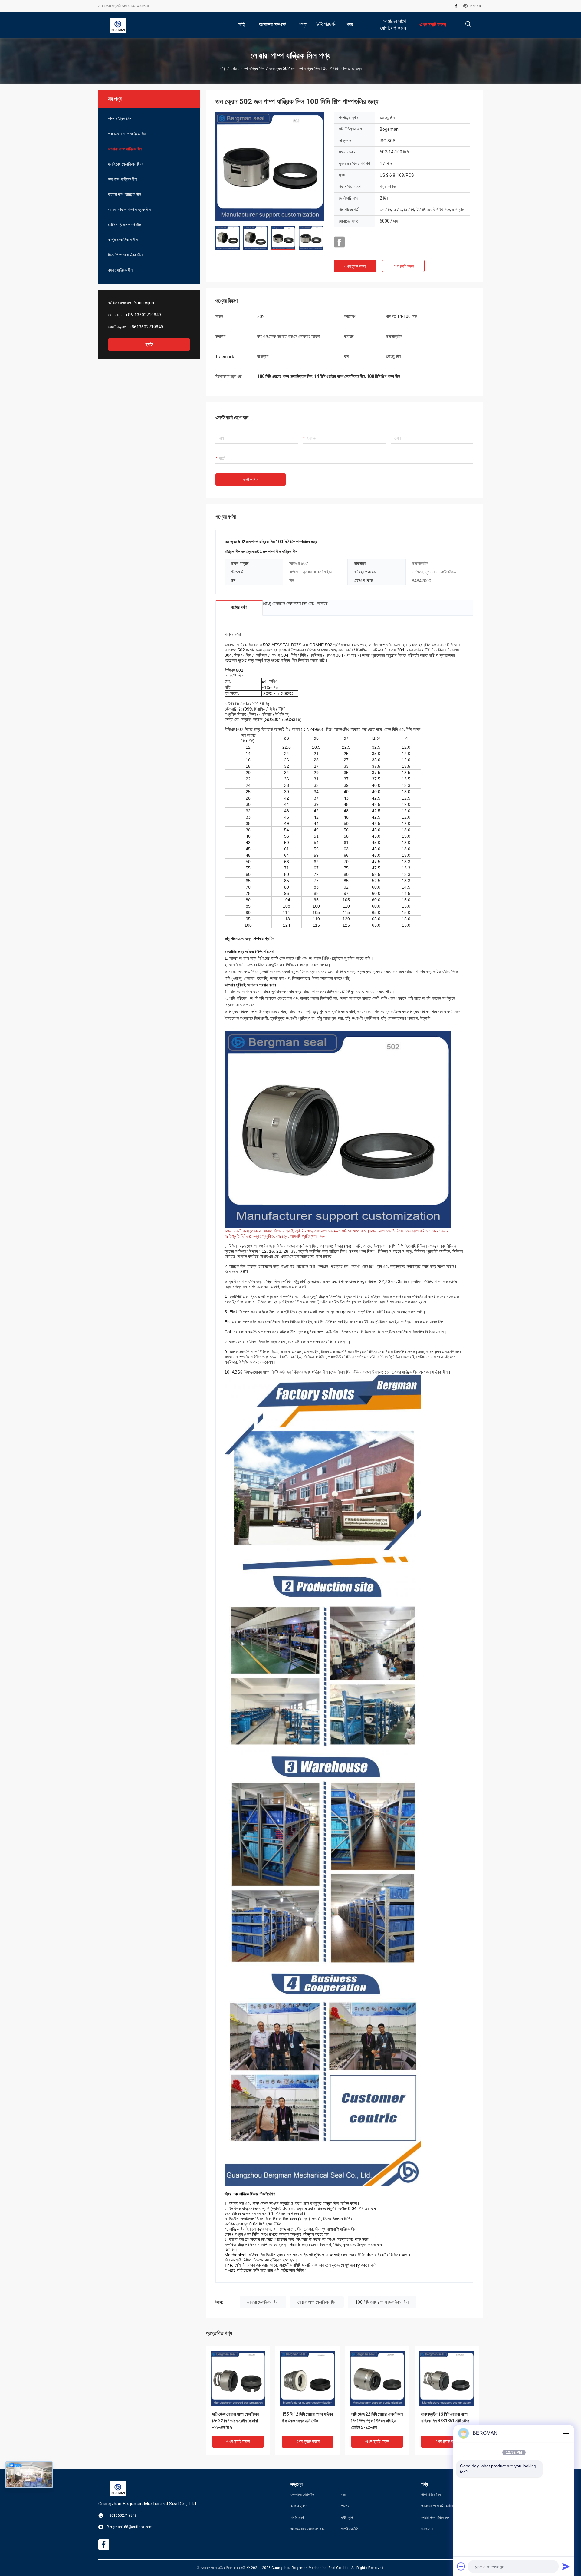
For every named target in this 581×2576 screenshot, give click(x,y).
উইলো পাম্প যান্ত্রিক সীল (125, 194)
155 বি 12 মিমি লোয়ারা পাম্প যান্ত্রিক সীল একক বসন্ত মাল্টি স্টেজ (308, 2417)
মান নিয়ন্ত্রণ (297, 2518)
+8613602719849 (146, 327)
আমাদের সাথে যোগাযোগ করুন (308, 2529)
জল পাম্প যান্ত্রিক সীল (122, 179)
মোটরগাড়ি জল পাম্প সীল (125, 225)
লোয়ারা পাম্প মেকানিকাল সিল (317, 2302)
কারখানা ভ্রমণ (299, 2506)
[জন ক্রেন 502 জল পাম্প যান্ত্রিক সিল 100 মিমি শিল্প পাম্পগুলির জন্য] (270, 166)
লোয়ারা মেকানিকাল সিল (263, 2302)
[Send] (566, 2566)
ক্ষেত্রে (345, 2506)
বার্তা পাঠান (251, 480)
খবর (343, 2495)
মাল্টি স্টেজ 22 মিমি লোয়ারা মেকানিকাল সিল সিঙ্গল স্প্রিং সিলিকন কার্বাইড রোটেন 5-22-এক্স (377, 2421)
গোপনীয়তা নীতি (350, 2529)
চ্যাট (149, 344)
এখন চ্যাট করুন (355, 266)
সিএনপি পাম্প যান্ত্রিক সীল (125, 255)
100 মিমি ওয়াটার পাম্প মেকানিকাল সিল (382, 2302)
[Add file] (461, 2566)
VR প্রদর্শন (326, 24)
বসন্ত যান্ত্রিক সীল (120, 270)
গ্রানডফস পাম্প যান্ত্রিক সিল (127, 134)
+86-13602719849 (143, 315)
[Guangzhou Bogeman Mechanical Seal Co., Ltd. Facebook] (456, 6)
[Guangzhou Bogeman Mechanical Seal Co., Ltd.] (118, 25)
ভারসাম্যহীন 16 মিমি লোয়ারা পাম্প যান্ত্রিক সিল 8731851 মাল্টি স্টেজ (445, 2417)
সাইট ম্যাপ (347, 2518)
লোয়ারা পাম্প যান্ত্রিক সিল (248, 68)
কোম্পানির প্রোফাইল (302, 2495)
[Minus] (566, 2433)
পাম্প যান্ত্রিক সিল (120, 119)
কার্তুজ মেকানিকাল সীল (123, 240)
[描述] (468, 24)
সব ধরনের (427, 2529)
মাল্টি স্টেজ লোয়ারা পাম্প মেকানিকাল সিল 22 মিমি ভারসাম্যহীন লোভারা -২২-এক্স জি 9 (236, 2421)
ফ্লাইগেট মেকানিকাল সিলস (126, 164)
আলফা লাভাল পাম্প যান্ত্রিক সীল (129, 209)
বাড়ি (223, 68)
